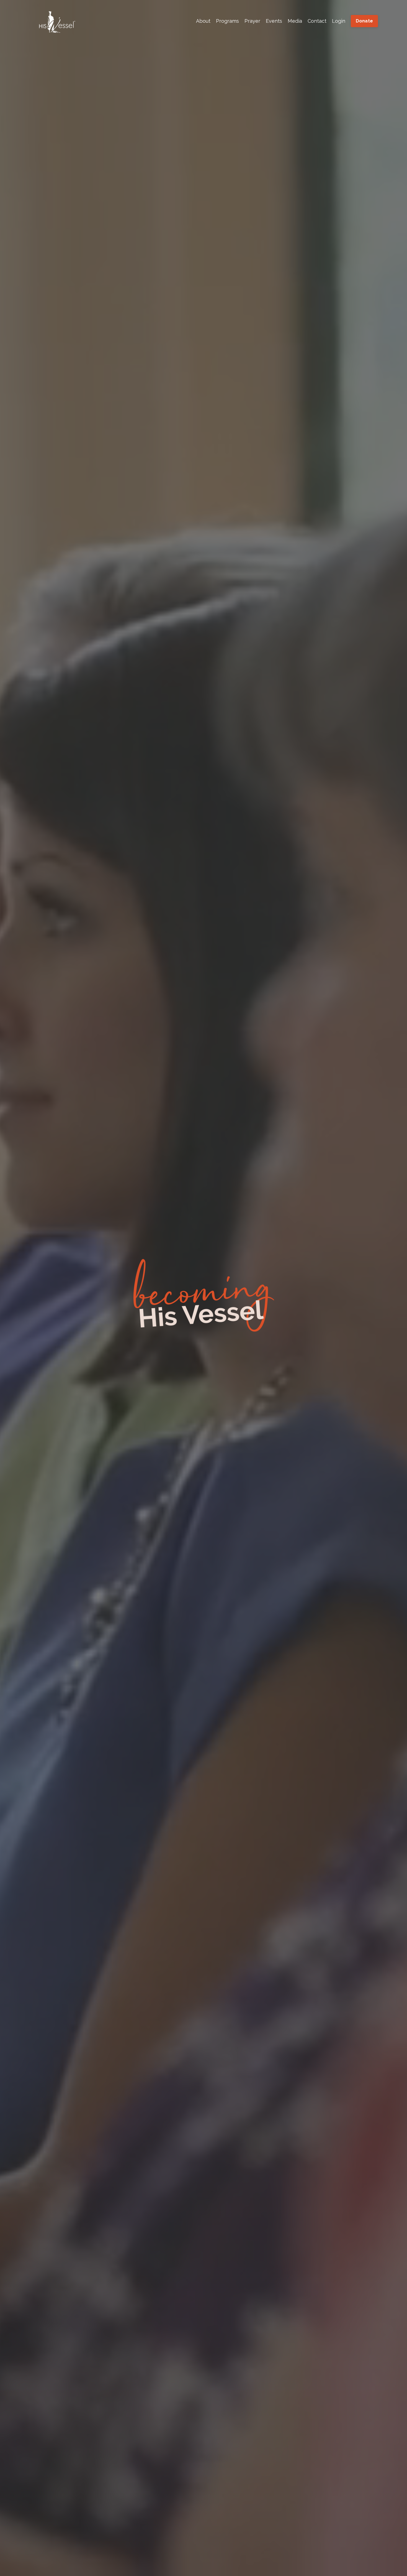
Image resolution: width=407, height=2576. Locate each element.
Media (295, 21)
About (203, 21)
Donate (365, 21)
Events (274, 21)
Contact (317, 21)
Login (339, 21)
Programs (227, 21)
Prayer (252, 21)
